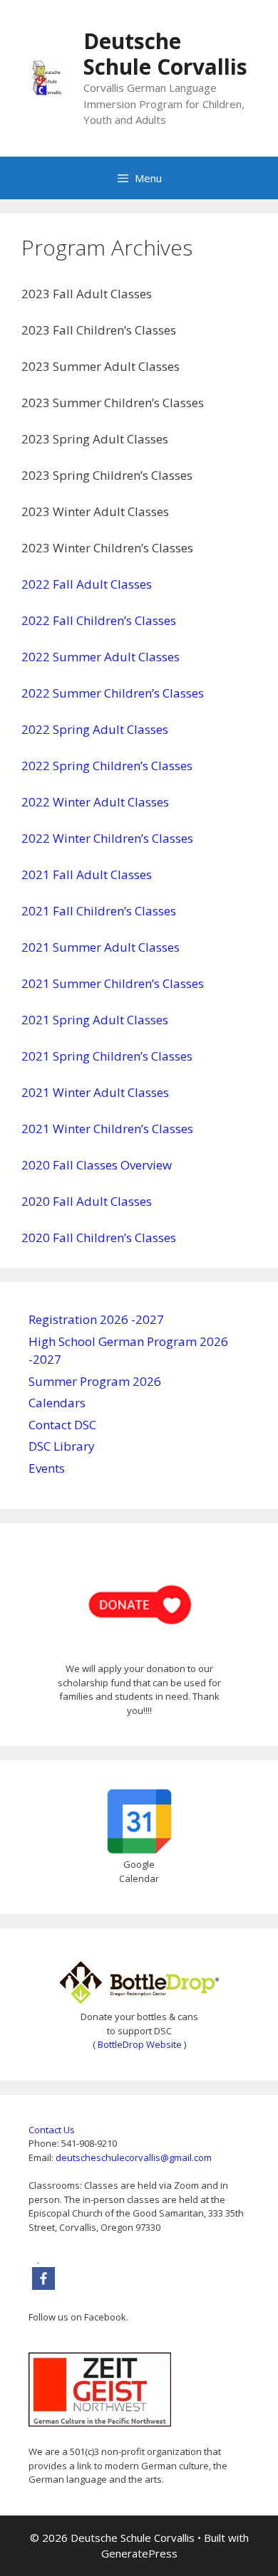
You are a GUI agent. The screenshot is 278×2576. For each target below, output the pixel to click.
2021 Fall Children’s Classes (99, 911)
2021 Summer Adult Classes (101, 947)
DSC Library (62, 1446)
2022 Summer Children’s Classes (113, 693)
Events (47, 1468)
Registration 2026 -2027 (96, 1319)
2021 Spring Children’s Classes (107, 1056)
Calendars (57, 1403)
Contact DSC (62, 1425)
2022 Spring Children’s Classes (107, 766)
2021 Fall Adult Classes (87, 874)
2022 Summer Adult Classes (101, 657)
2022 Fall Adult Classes (87, 584)
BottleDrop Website (140, 2044)
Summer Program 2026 (95, 1381)
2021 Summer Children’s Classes (113, 983)
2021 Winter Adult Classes (95, 1092)
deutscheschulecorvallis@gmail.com (134, 2157)
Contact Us (52, 2130)
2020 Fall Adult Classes (87, 1201)
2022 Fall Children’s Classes (99, 620)
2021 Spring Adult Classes (95, 1020)
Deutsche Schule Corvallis (165, 54)
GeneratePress (139, 2553)
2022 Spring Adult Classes (95, 729)
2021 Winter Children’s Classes (107, 1129)
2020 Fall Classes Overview (97, 1165)
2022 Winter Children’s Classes (107, 838)
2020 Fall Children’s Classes (99, 1237)
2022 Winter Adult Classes (95, 802)
